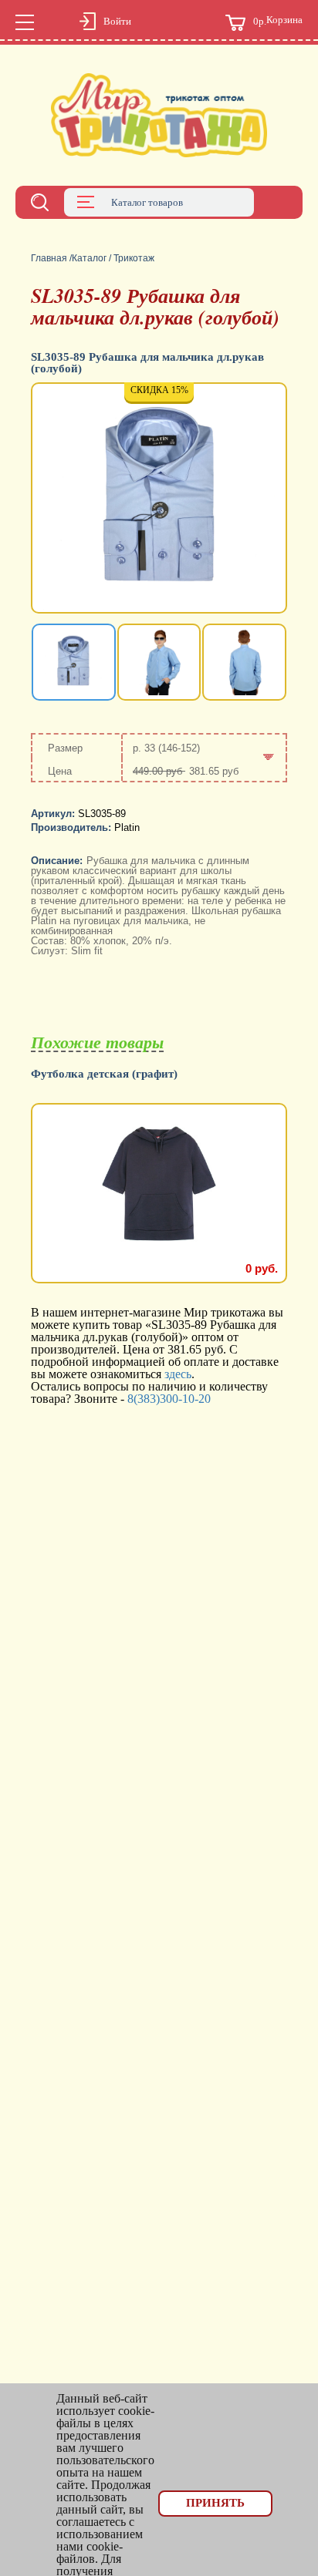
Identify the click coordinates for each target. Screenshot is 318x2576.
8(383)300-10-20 (169, 1399)
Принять (215, 2503)
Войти (117, 21)
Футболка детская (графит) (104, 1074)
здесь (178, 1374)
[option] (159, 499)
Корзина (278, 21)
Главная (49, 258)
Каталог (89, 258)
